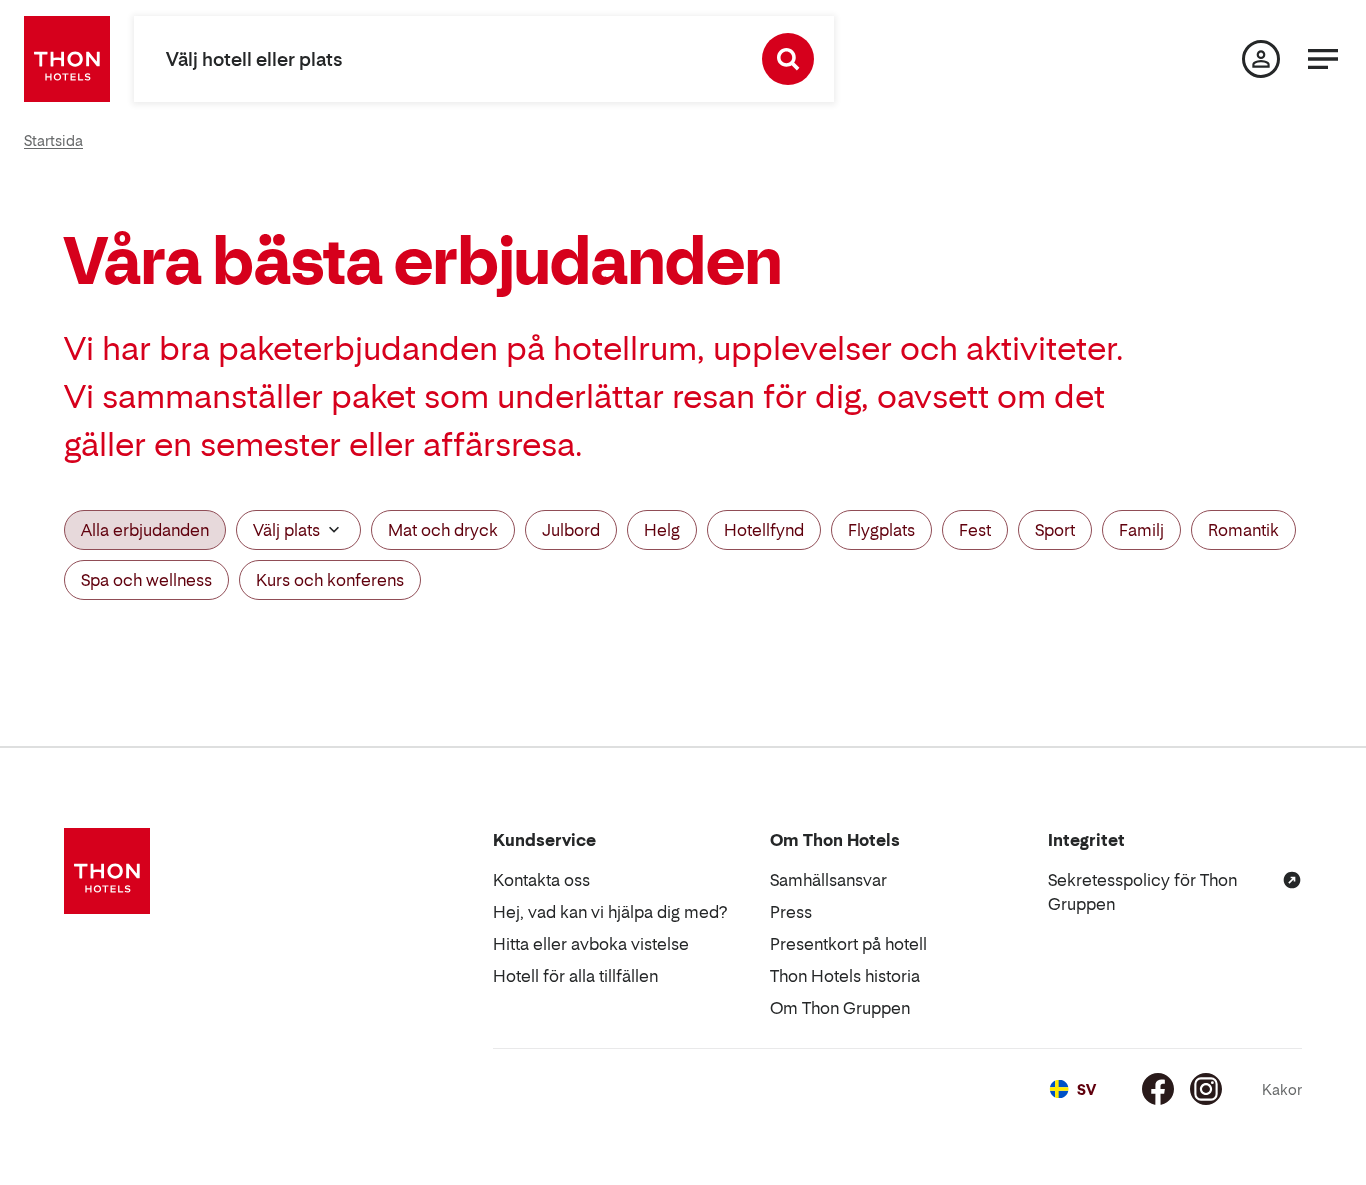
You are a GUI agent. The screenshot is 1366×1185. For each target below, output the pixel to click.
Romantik (1243, 530)
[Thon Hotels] (67, 59)
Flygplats (881, 530)
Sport (1055, 530)
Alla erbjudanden (145, 530)
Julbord (571, 530)
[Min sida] (1261, 59)
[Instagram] (1206, 1089)
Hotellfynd (764, 530)
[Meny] (1323, 59)
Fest (975, 530)
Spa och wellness (146, 580)
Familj (1141, 530)
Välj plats (286, 530)
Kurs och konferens (330, 580)
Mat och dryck (443, 530)
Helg (662, 530)
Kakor (1282, 1089)
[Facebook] (1158, 1089)
